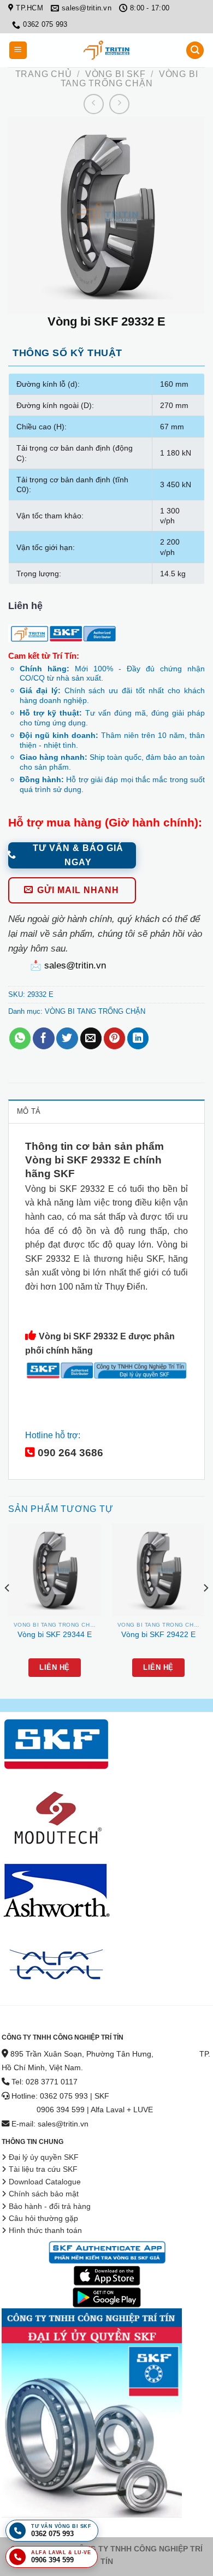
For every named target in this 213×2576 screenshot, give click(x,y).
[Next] (205, 1610)
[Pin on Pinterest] (114, 1038)
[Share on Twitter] (67, 1038)
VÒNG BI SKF (116, 74)
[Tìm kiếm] (195, 51)
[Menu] (18, 51)
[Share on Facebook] (43, 1038)
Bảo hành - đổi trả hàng (50, 2206)
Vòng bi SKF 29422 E (158, 1635)
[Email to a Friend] (91, 1038)
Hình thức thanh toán (45, 2231)
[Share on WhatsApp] (20, 1038)
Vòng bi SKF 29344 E (55, 1635)
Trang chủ (44, 74)
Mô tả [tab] (29, 1111)
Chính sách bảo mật (44, 2194)
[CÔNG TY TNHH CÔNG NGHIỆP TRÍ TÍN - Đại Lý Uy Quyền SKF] (106, 50)
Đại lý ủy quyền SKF (44, 2157)
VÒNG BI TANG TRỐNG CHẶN (129, 79)
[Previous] (8, 1610)
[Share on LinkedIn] (138, 1038)
